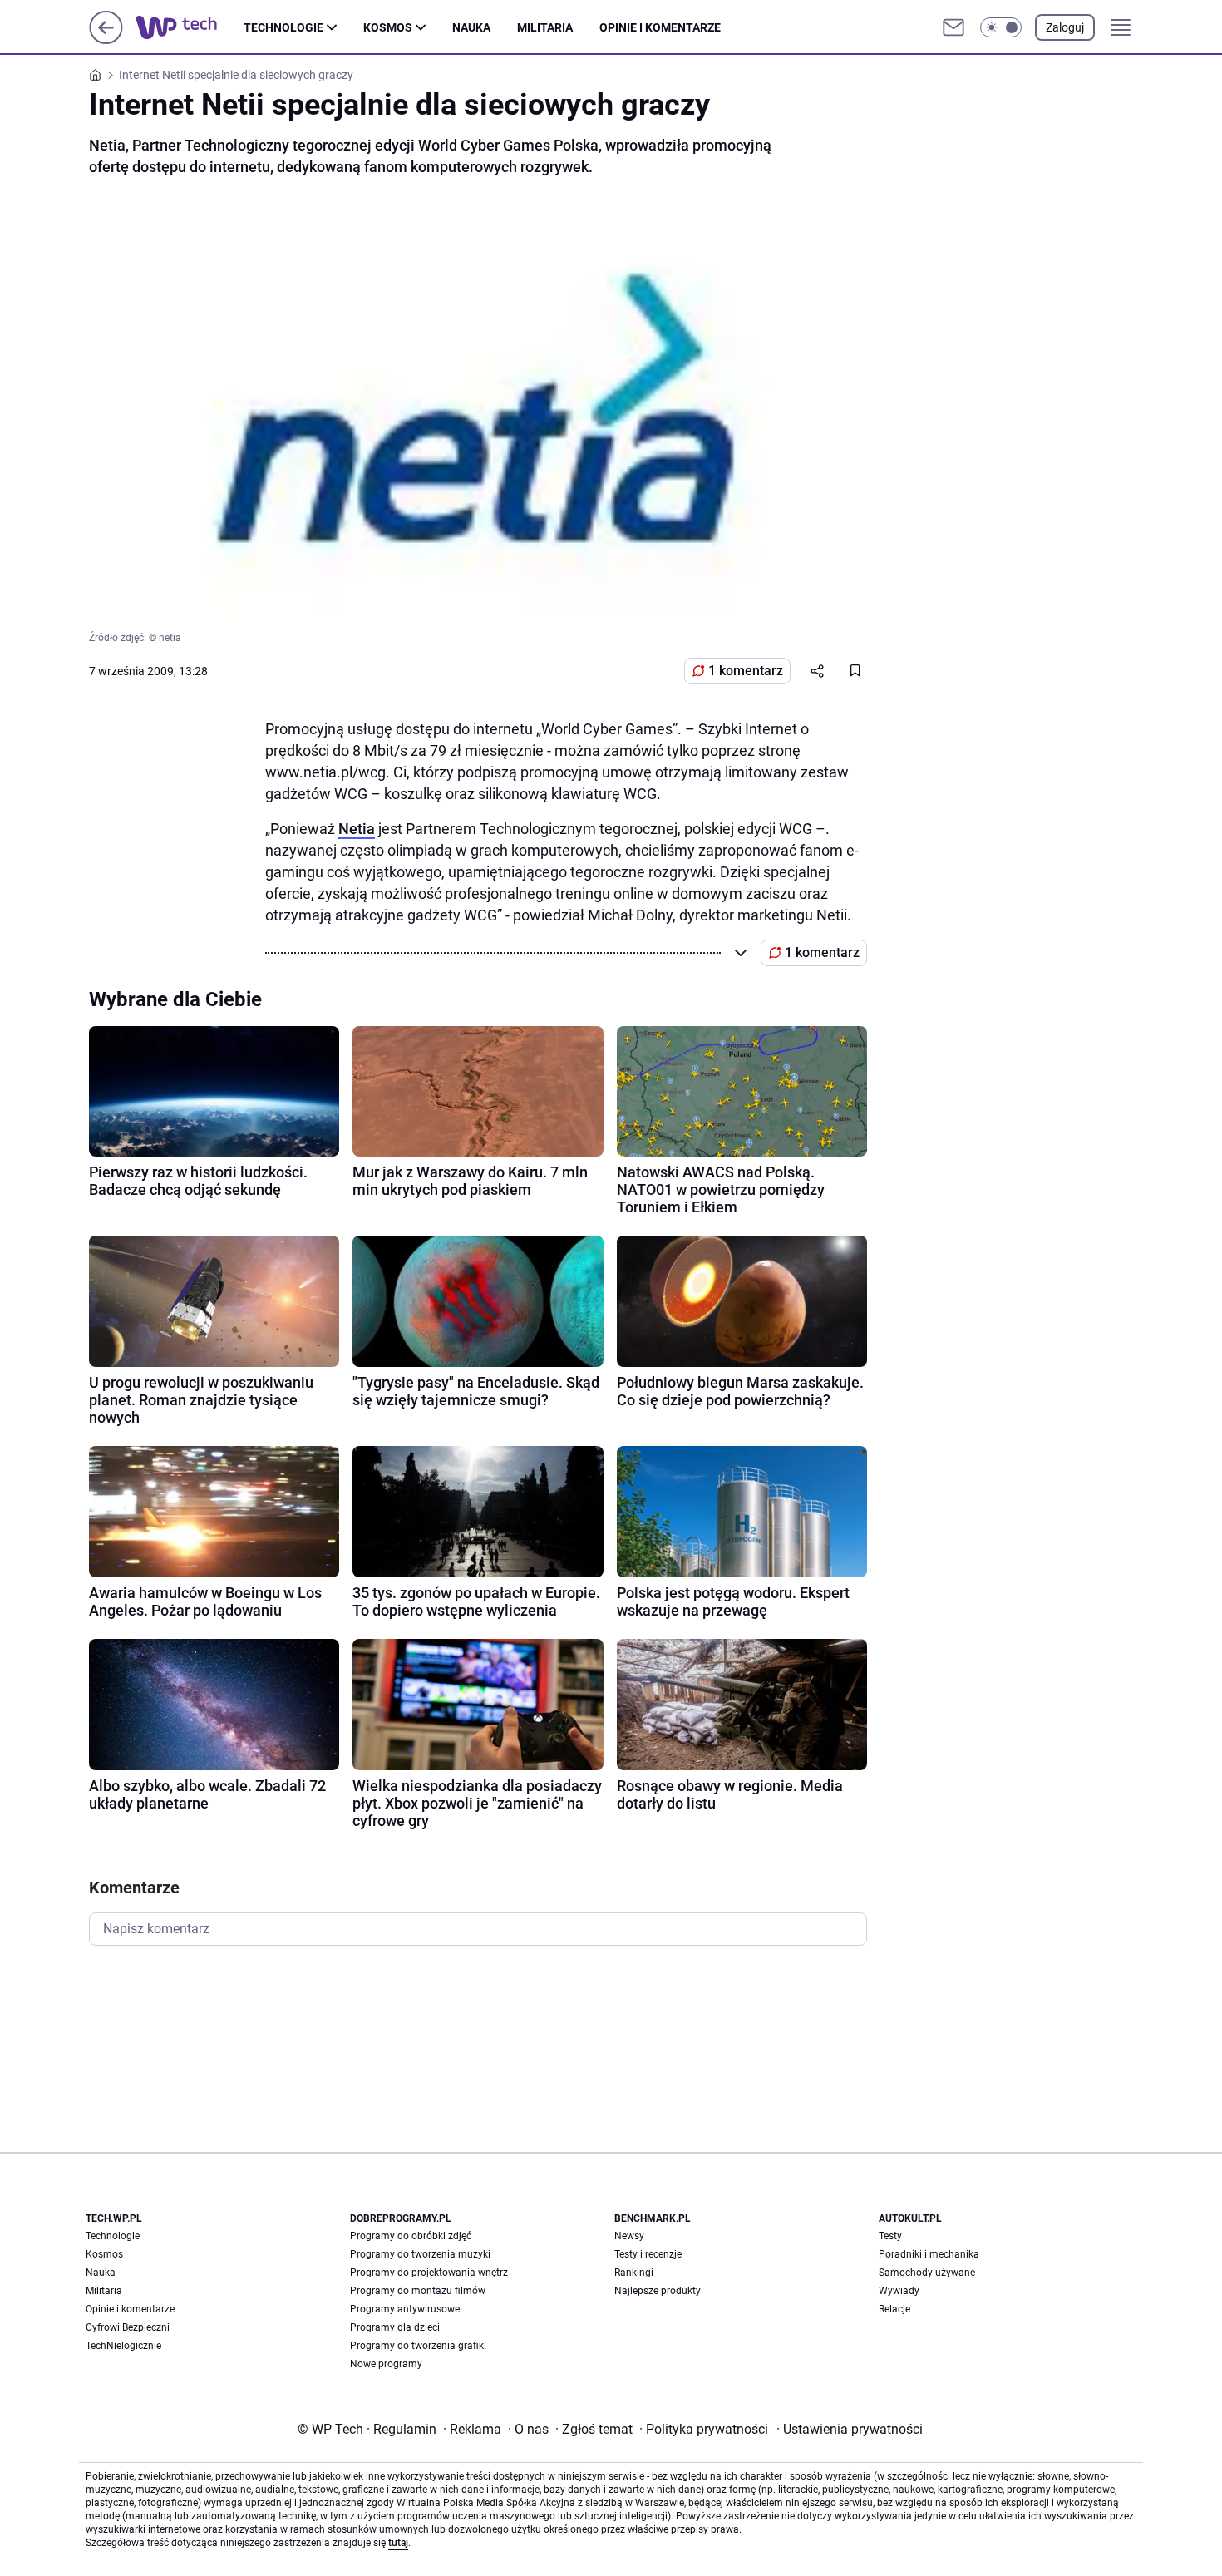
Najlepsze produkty (658, 2291)
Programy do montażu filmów (418, 2291)
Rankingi (634, 2273)
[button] (1001, 27)
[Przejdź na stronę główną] (106, 39)
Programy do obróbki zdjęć (411, 2236)
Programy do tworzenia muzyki (420, 2254)
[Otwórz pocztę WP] (953, 27)
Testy (890, 2236)
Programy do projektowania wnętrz (429, 2273)
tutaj (398, 2543)
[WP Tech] (190, 27)
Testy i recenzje (648, 2254)
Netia (357, 829)
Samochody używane (927, 2273)
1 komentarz (746, 671)
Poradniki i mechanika (929, 2254)
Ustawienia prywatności (850, 2429)
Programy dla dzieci (395, 2327)
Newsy (629, 2236)
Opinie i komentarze (660, 27)
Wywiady (899, 2291)
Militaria (545, 27)
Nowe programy (386, 2364)
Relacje (894, 2309)
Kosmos (388, 27)
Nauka (471, 27)
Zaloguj (1065, 27)
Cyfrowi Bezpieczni (128, 2327)
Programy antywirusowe (405, 2309)
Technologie (283, 27)
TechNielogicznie (123, 2346)
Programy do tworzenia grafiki (418, 2346)
